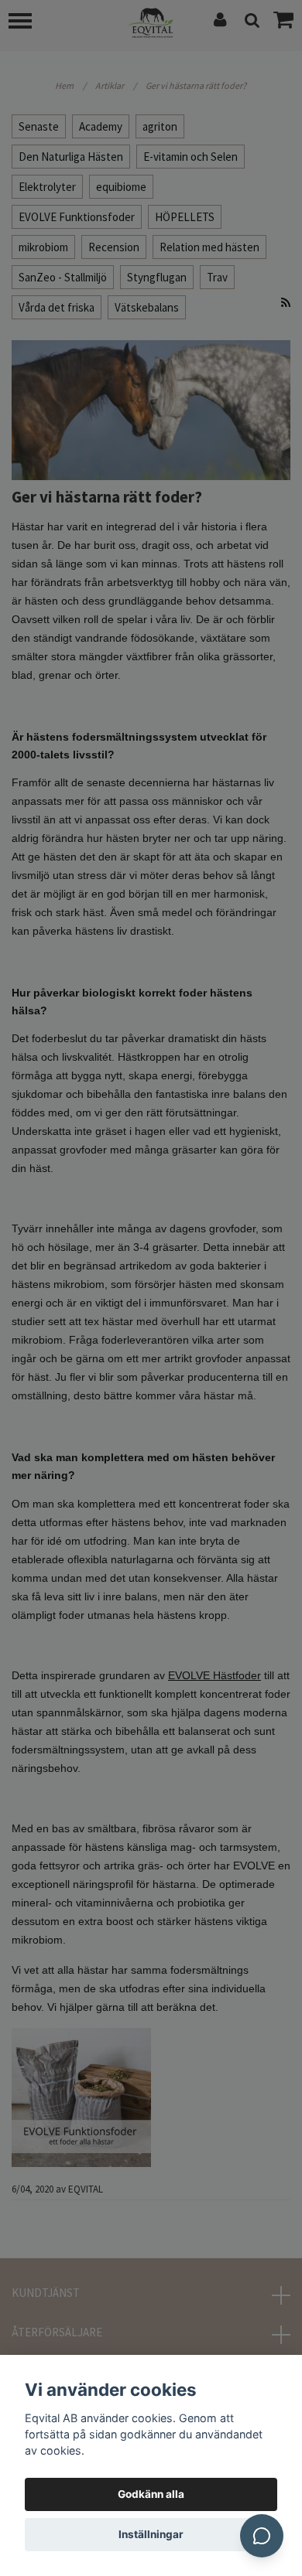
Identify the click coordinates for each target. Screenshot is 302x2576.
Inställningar (151, 2534)
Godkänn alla (151, 2494)
